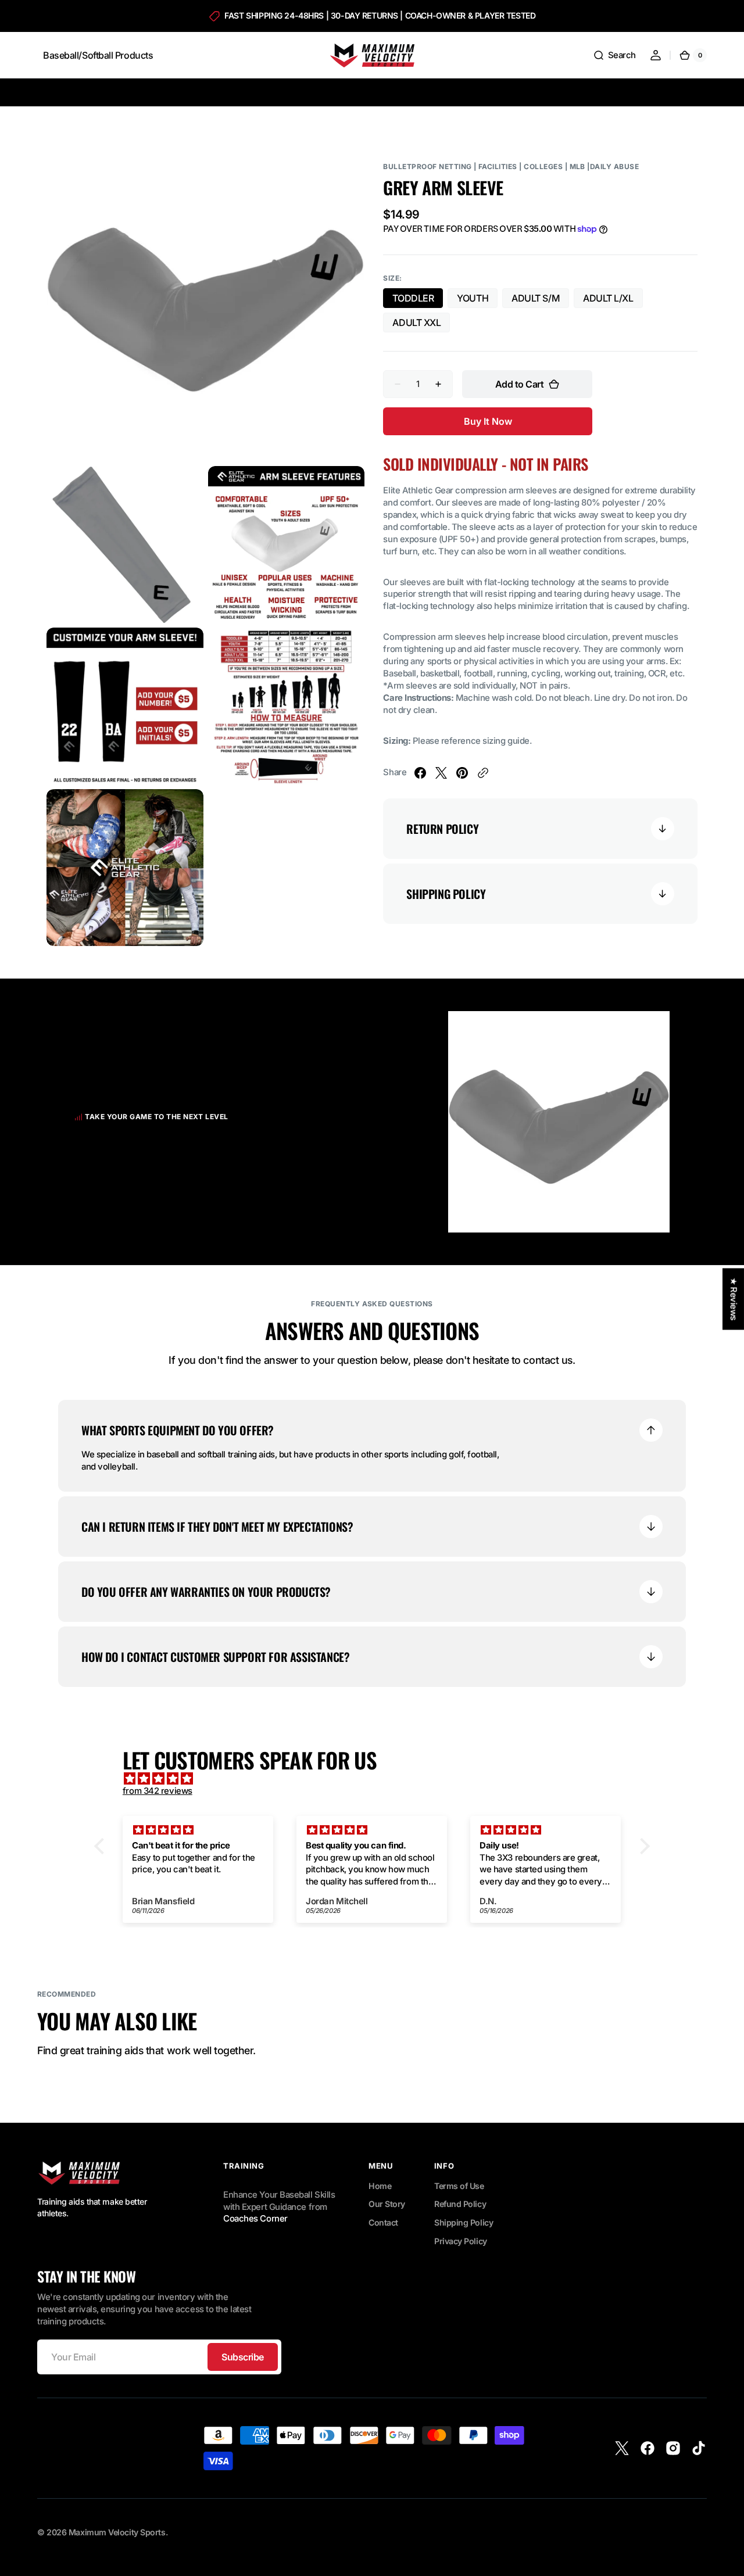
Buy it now (488, 421)
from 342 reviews (158, 1791)
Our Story (387, 2204)
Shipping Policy (464, 2222)
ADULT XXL (421, 325)
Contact (383, 2222)
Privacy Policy (461, 2241)
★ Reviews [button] (734, 1299)
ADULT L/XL (613, 300)
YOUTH (477, 300)
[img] (378, 1779)
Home (380, 2186)
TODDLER (418, 300)
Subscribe (243, 2357)
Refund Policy (460, 2204)
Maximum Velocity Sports (117, 2532)
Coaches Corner (255, 2219)
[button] (614, 55)
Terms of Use (459, 2186)
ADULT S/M (540, 300)
